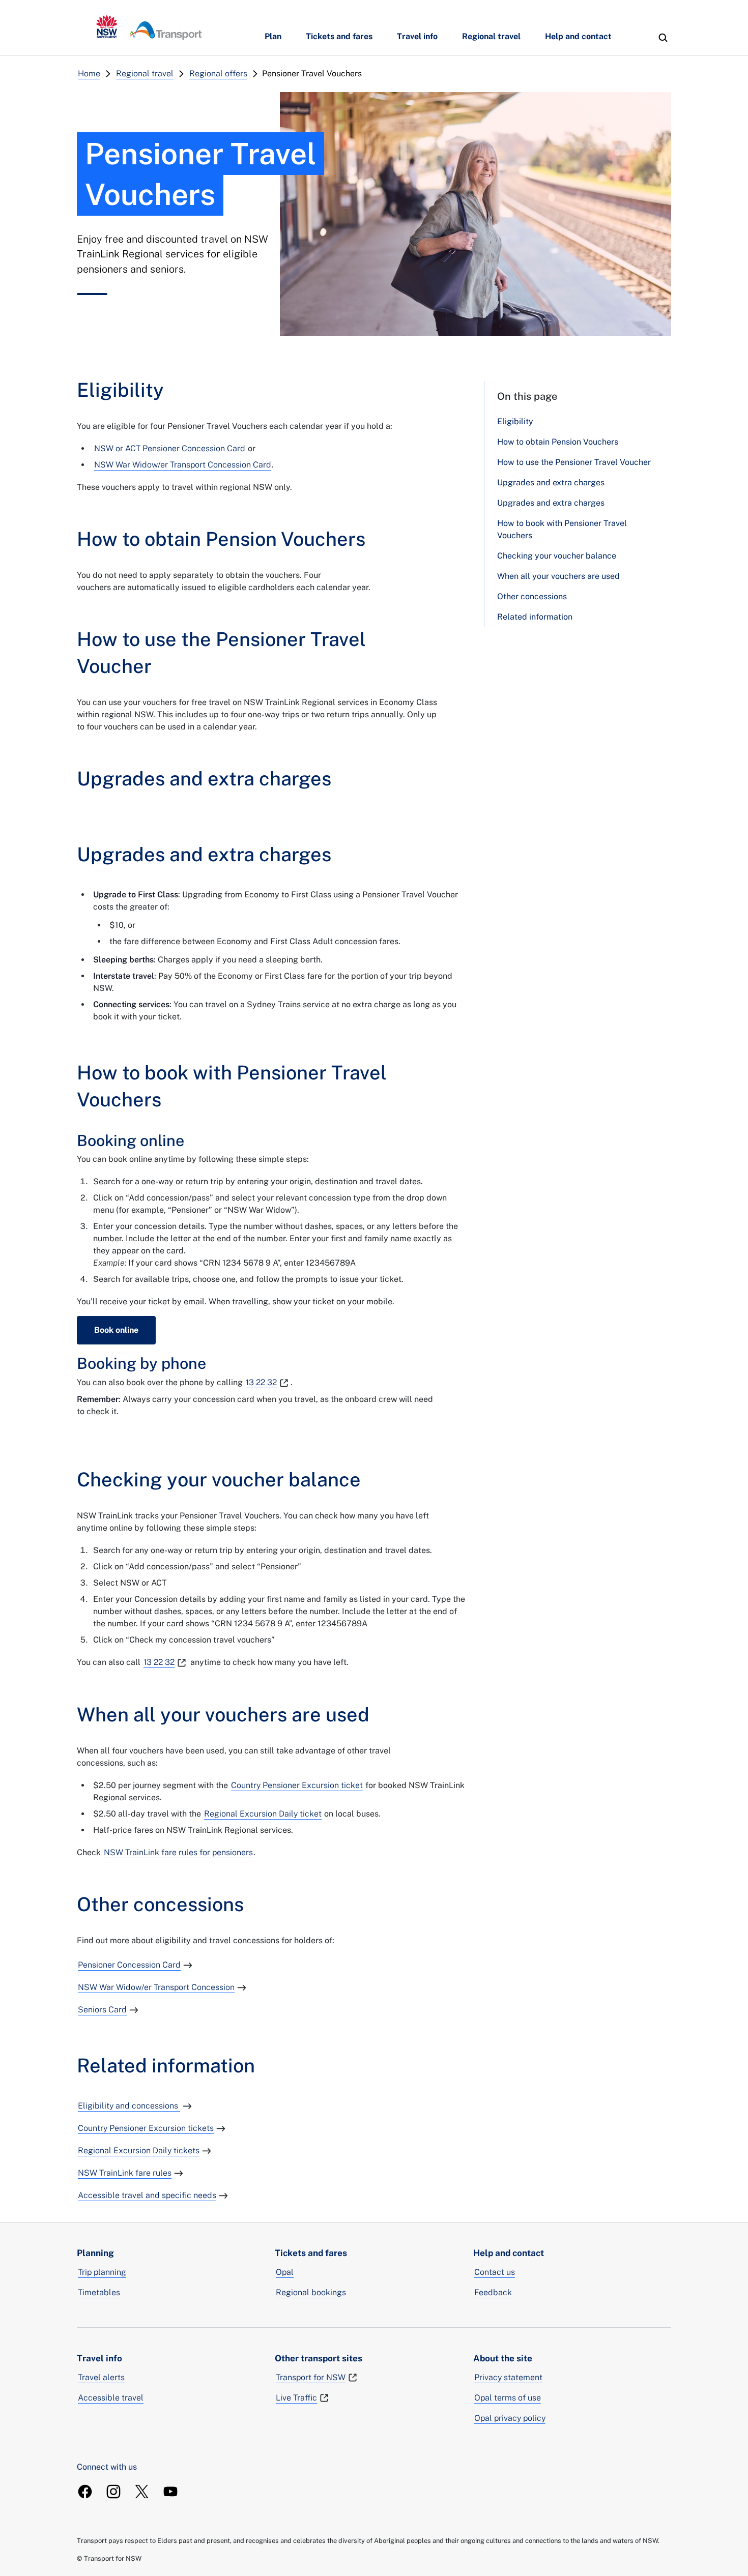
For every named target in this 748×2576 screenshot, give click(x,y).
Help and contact (578, 36)
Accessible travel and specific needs (147, 2195)
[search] (663, 38)
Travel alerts (101, 2377)
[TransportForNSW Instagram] (113, 2492)
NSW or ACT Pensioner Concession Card (170, 448)
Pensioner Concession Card (129, 1965)
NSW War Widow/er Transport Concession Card (183, 465)
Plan (273, 36)
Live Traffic (296, 2398)
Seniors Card (102, 2010)
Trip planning (102, 2272)
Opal (285, 2272)
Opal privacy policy (510, 2418)
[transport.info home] (149, 27)
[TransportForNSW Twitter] (142, 2492)
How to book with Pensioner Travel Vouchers (562, 529)
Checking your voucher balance (557, 556)
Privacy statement (508, 2377)
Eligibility (515, 421)
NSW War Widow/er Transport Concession (156, 1987)
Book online (116, 1330)
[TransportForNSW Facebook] (85, 2492)
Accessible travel (111, 2398)
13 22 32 (261, 1382)
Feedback (493, 2292)
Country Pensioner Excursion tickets (146, 2128)
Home (89, 74)
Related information (535, 617)
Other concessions (532, 596)
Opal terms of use (508, 2398)
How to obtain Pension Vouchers (558, 442)
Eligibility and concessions (129, 2106)
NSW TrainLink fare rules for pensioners (178, 1852)
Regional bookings (311, 2292)
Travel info (417, 36)
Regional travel (491, 36)
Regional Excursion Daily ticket (263, 1814)
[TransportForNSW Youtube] (170, 2492)
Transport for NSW (311, 2377)
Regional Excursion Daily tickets (139, 2150)
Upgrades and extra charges (551, 482)
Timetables (99, 2292)
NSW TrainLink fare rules (125, 2173)
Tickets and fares (339, 36)
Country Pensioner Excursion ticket (297, 1785)
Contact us (495, 2272)
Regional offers (218, 74)
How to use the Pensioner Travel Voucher (574, 462)
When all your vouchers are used (558, 576)
